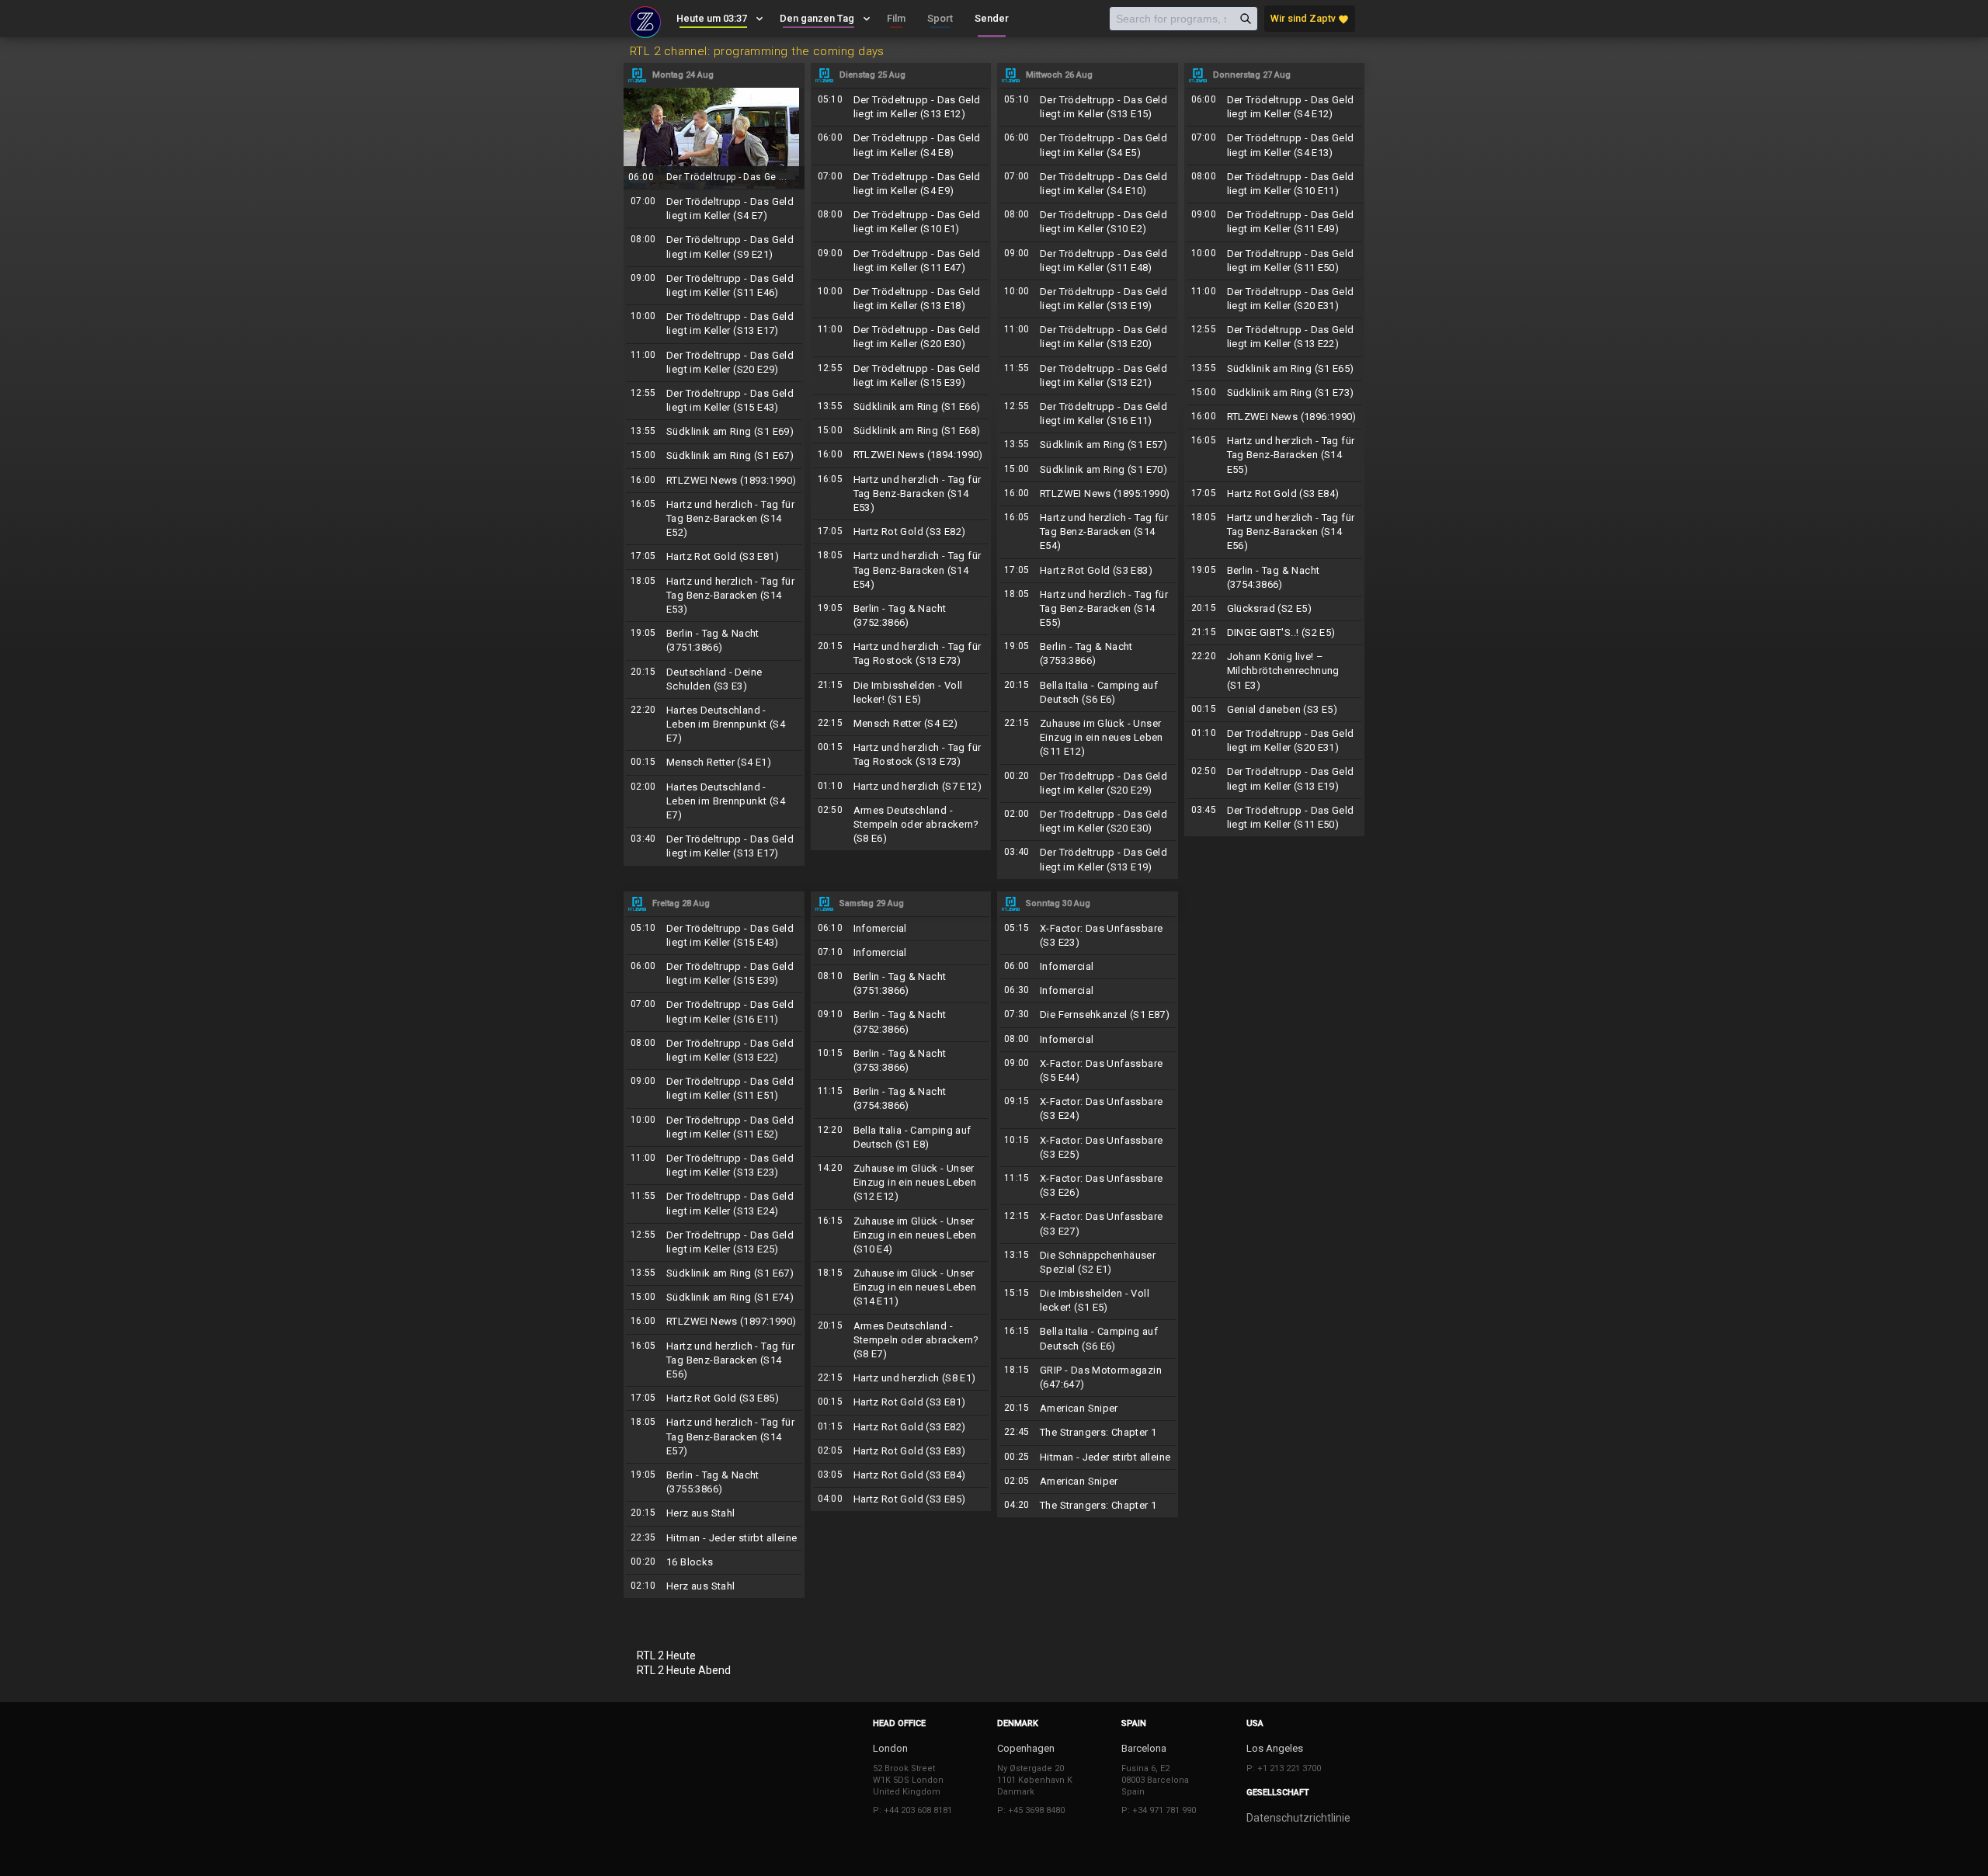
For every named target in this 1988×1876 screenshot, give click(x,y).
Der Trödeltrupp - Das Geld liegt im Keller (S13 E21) (1088, 376)
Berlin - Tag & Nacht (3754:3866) (1275, 578)
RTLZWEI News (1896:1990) (1275, 417)
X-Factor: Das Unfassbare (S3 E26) (1088, 1186)
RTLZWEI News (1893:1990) (714, 481)
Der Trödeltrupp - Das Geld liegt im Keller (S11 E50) (1275, 261)
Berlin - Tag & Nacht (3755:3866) (714, 1482)
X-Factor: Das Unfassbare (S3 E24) (1088, 1109)
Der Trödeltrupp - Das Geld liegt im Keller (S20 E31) (1275, 299)
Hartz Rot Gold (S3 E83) (1088, 571)
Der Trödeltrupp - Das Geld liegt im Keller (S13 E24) (714, 1204)
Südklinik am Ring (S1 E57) (1088, 445)
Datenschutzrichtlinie (1298, 1818)
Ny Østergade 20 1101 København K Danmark (1035, 1780)
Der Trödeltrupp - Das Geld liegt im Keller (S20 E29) (714, 363)
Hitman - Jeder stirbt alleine (714, 1538)
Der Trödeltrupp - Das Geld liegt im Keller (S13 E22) (1275, 337)
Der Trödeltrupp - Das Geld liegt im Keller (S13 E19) (1088, 299)
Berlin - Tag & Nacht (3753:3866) (1088, 654)
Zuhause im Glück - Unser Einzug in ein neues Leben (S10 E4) (901, 1236)
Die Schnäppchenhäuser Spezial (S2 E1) (1088, 1263)
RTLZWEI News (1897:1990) (714, 1322)
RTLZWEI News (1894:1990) (901, 455)
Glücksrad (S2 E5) (1275, 609)
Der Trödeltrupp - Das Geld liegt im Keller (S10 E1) (901, 222)
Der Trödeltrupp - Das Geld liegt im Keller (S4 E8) (901, 145)
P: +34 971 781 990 (1159, 1810)
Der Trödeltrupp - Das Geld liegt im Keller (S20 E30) (901, 337)
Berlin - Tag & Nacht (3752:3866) (901, 616)
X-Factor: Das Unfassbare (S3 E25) (1088, 1148)
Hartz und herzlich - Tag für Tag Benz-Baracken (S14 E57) (714, 1437)
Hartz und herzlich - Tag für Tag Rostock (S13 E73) (901, 654)
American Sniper (1088, 1409)
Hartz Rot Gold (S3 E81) (714, 557)
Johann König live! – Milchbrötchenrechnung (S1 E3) (1275, 671)
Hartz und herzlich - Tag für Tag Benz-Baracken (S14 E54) (901, 570)
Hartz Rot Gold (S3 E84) (1275, 494)
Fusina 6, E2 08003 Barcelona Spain (1155, 1780)
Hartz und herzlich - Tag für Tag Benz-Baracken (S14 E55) (1088, 609)
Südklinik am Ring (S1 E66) (901, 407)
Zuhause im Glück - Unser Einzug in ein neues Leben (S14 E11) (901, 1288)
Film (896, 18)
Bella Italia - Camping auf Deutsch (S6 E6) (1088, 693)
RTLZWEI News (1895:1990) (1088, 494)
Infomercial (901, 929)
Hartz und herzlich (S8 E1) (901, 1378)
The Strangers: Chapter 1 (1088, 1433)
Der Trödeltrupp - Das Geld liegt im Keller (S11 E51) (714, 1089)
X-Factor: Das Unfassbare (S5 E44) (1088, 1071)
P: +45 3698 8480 (1031, 1810)
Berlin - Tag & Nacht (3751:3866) (714, 641)
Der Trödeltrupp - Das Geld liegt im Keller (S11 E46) (714, 286)
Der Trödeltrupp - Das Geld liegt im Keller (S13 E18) (901, 299)
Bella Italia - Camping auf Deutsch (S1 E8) (901, 1138)
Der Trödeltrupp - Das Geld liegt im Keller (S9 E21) (714, 247)
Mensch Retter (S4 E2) (901, 724)
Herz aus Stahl (714, 1513)
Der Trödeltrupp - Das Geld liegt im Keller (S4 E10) (1088, 184)
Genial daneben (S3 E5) (1275, 710)
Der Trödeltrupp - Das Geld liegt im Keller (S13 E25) (714, 1242)
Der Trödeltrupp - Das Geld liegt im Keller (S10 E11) (1275, 184)
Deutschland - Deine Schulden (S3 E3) (714, 679)
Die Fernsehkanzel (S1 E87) (1088, 1015)
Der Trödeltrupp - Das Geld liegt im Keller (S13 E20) (1088, 337)
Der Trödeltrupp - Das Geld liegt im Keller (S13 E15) (1088, 107)
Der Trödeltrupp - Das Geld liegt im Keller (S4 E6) (714, 138)
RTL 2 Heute (666, 1655)
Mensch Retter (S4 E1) (714, 763)
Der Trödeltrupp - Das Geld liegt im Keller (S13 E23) (714, 1166)
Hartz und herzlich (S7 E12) (901, 787)
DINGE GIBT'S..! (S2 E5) (1275, 633)
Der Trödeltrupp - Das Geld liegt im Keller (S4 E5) (1088, 145)
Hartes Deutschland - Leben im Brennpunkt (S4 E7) (714, 725)
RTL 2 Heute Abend (684, 1670)
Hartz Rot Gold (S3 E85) (714, 1398)
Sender (992, 18)
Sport (940, 18)
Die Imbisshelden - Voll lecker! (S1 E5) (901, 693)
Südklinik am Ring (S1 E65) (1275, 369)
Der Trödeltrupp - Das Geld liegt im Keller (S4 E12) (1275, 107)
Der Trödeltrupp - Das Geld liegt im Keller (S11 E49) (1275, 222)
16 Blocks (714, 1562)
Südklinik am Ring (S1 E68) (901, 431)
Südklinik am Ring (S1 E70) (1088, 470)
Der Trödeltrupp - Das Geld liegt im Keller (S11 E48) (1088, 261)
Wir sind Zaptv (1310, 19)
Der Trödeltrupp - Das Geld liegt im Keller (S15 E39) (901, 376)
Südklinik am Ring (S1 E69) (714, 432)
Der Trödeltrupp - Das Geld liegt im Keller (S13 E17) (714, 324)
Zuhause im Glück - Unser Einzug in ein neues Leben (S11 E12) (1088, 738)
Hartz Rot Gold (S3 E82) (901, 532)
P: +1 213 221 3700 (1284, 1768)
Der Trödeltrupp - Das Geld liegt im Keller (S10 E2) (1088, 222)
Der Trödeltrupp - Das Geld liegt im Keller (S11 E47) (901, 261)
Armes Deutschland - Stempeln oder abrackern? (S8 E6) (901, 825)
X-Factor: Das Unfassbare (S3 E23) (1088, 936)
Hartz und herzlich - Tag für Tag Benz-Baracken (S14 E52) (714, 519)
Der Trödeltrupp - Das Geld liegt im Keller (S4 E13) (1275, 145)
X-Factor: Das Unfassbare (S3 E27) (1088, 1224)
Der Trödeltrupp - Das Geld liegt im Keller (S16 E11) (1088, 414)
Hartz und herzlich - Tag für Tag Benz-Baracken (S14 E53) (714, 596)
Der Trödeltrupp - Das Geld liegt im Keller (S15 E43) (714, 401)
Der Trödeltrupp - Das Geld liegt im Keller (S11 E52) (714, 1127)
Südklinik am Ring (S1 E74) (714, 1298)
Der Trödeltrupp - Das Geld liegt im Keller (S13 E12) (901, 107)
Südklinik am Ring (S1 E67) (714, 456)
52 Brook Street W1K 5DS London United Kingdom (908, 1780)
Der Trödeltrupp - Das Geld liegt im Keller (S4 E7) (714, 209)
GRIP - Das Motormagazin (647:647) (1088, 1377)
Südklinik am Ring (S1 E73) (1275, 393)
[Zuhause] (645, 20)
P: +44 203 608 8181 (912, 1810)
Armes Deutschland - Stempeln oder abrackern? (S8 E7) (901, 1341)
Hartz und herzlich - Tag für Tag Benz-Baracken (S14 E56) (1275, 532)
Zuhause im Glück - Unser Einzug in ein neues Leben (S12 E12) (901, 1183)
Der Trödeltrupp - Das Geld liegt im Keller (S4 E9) (901, 184)
